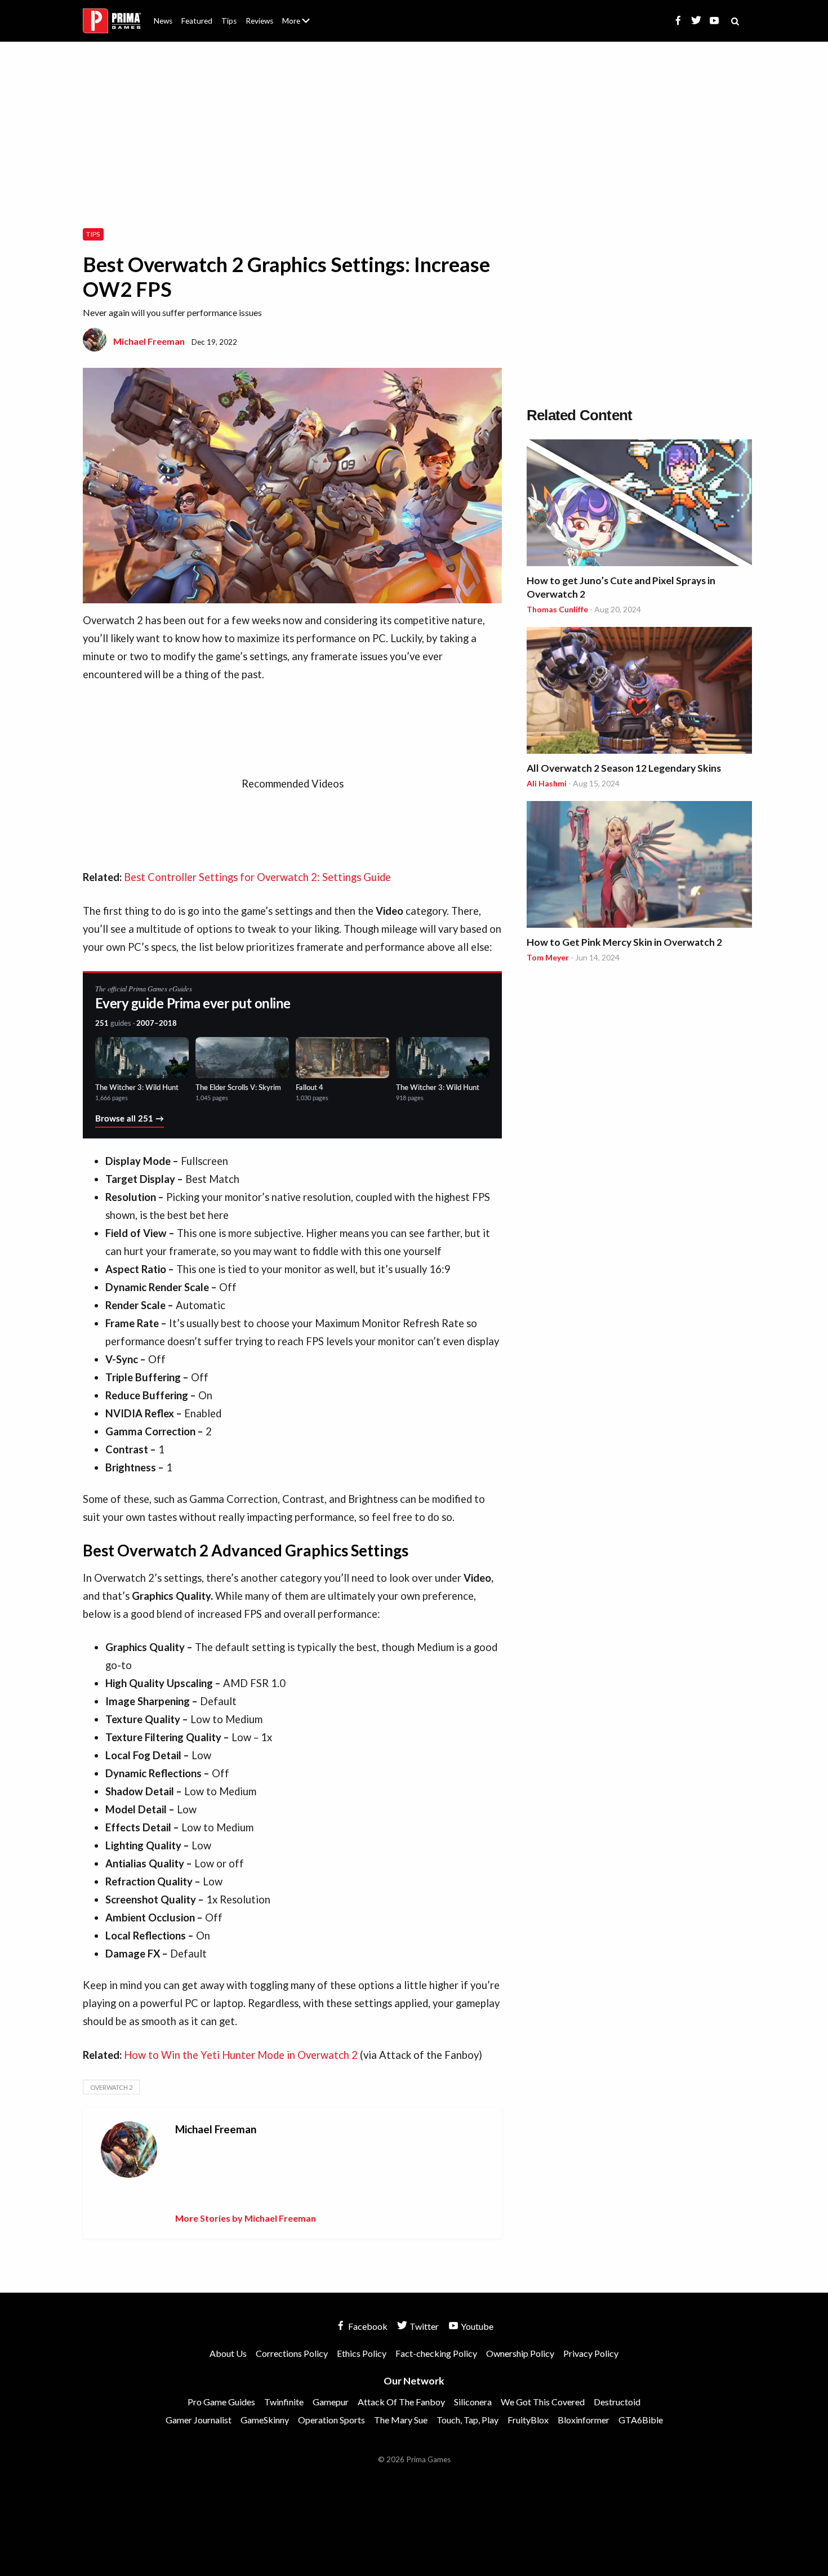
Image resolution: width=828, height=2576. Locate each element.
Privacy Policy (591, 2353)
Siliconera (473, 2402)
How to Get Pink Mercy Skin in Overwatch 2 (624, 942)
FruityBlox (528, 2420)
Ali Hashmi (547, 783)
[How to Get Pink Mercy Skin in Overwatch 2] (639, 866)
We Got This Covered (543, 2402)
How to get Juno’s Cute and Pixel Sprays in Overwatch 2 (621, 587)
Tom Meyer (548, 957)
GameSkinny (265, 2420)
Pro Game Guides (221, 2402)
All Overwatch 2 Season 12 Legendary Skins (624, 768)
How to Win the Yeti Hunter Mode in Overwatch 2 (241, 2055)
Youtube (476, 2326)
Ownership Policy (520, 2353)
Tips (229, 21)
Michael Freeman (149, 341)
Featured (197, 21)
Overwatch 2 (111, 2087)
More (302, 26)
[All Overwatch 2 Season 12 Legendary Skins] (639, 692)
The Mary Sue (401, 2420)
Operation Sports (331, 2420)
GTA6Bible (641, 2420)
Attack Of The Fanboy (401, 2402)
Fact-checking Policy (436, 2353)
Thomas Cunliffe (557, 609)
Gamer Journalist (199, 2420)
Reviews (259, 21)
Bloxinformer (584, 2420)
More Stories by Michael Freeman (246, 2218)
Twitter (423, 2326)
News (163, 21)
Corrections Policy (292, 2353)
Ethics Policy (362, 2353)
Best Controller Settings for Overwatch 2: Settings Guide (257, 877)
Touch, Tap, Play (468, 2420)
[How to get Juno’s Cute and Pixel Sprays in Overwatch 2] (639, 504)
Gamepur (331, 2402)
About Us (298, 14)
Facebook (367, 2326)
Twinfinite (284, 2402)
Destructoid (617, 2402)
